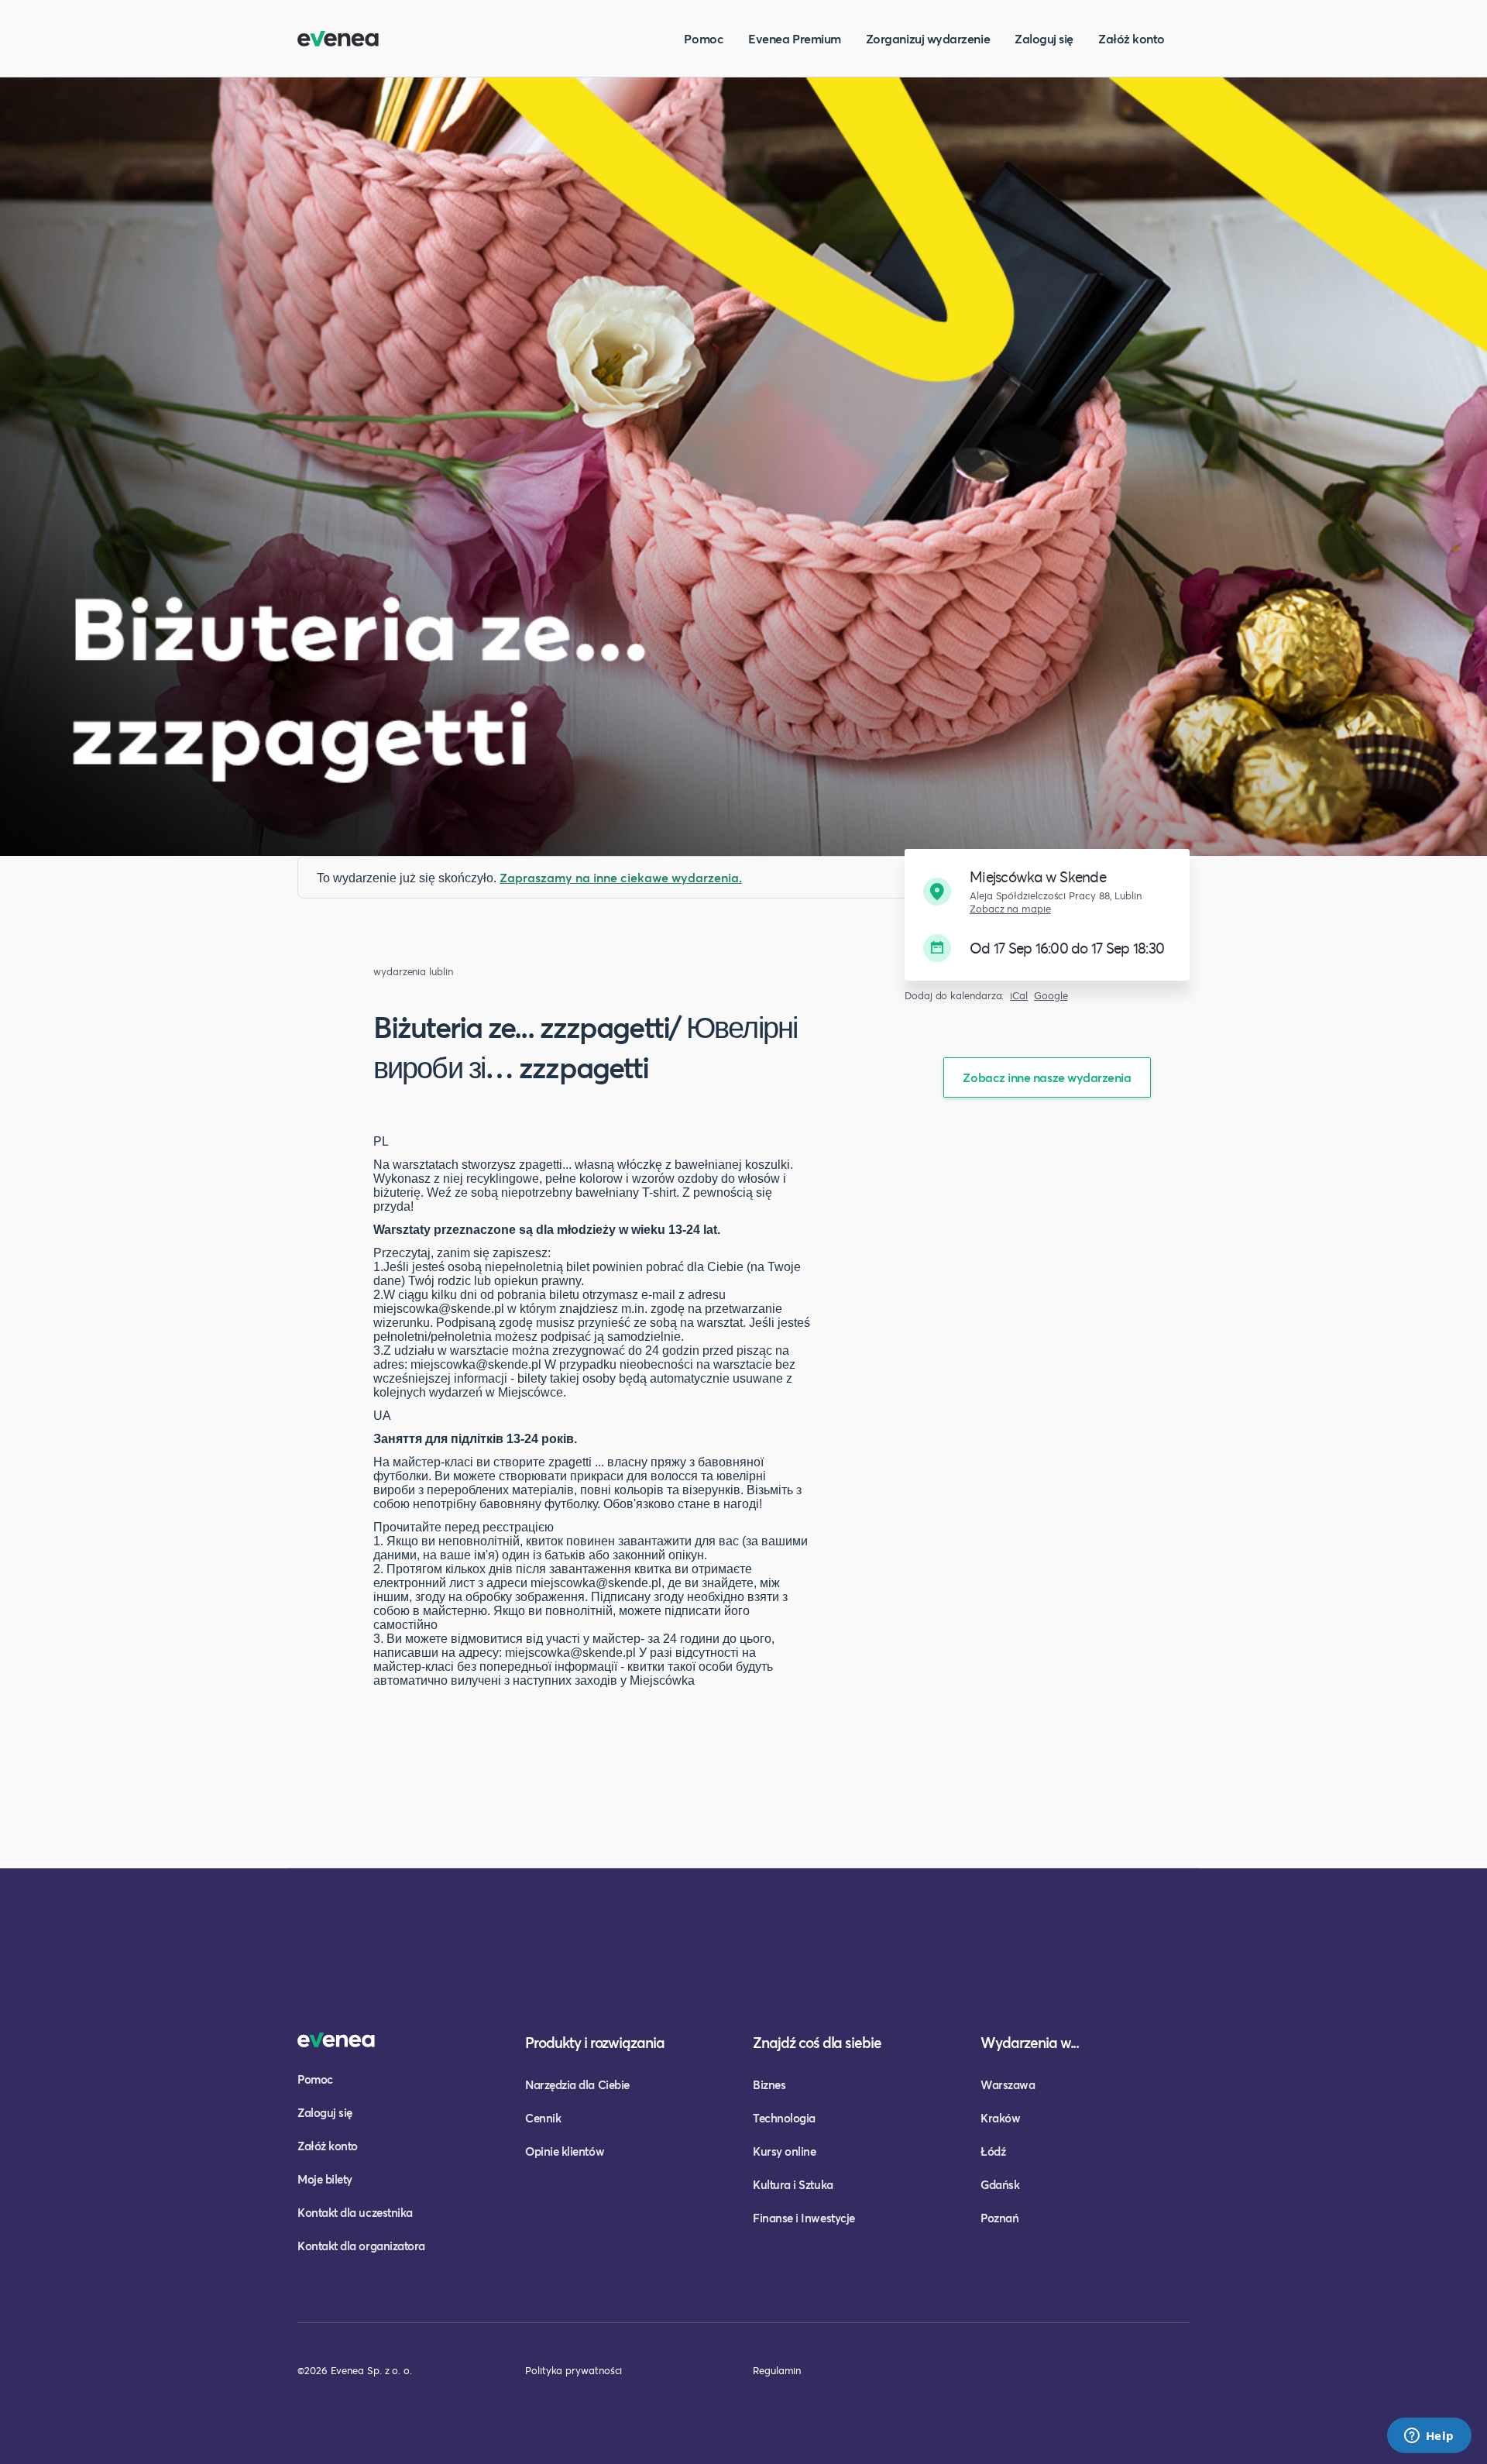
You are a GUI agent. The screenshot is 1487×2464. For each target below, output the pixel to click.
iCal (1019, 996)
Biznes (769, 2084)
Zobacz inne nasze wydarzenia (1047, 1077)
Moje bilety (325, 2179)
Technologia (784, 2118)
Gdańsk (1000, 2184)
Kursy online (784, 2151)
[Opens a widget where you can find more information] (1429, 2437)
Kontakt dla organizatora (361, 2246)
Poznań (999, 2218)
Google (1051, 996)
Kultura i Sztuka (793, 2184)
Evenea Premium (795, 38)
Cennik (543, 2118)
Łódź (993, 2151)
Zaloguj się (1044, 38)
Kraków (1000, 2118)
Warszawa (1008, 2084)
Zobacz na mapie (1010, 909)
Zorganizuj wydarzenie (928, 38)
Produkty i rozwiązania (595, 2042)
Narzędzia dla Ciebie (577, 2084)
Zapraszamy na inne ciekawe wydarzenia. (621, 877)
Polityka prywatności (574, 2370)
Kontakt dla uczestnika (355, 2212)
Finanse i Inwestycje (804, 2218)
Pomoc (704, 38)
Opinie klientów (565, 2151)
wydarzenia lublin (413, 972)
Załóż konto (1132, 38)
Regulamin (777, 2370)
